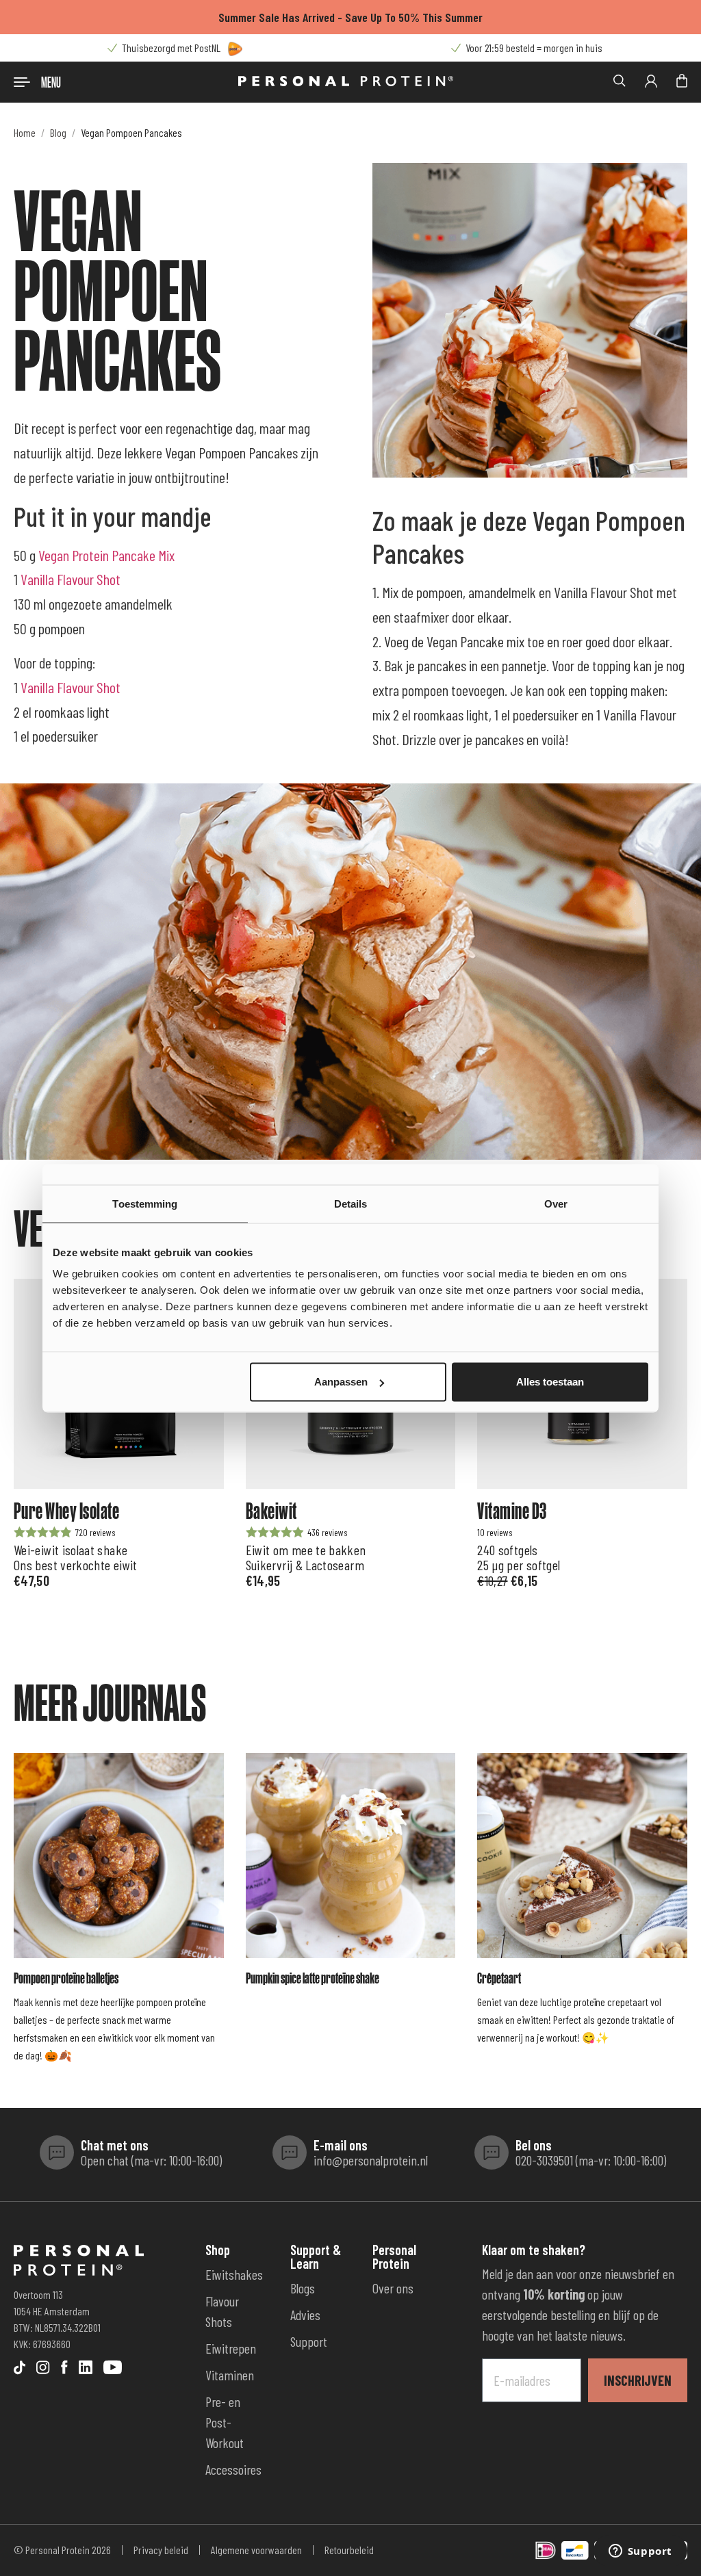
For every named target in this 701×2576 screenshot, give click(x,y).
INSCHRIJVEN (638, 2380)
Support (309, 2341)
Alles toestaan (550, 1382)
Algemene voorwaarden (256, 2550)
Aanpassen (341, 1382)
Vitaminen (230, 2375)
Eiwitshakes (234, 2274)
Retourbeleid (349, 2550)
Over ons (393, 2288)
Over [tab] (556, 1203)
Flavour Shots (222, 2311)
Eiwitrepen (231, 2348)
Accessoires (233, 2469)
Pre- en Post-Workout (225, 2422)
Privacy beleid (161, 2550)
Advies (305, 2315)
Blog (58, 132)
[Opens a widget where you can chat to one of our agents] (640, 2552)
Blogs (303, 2288)
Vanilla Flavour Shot (71, 579)
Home (25, 132)
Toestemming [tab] (145, 1203)
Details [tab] (351, 1203)
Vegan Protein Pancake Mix (106, 555)
